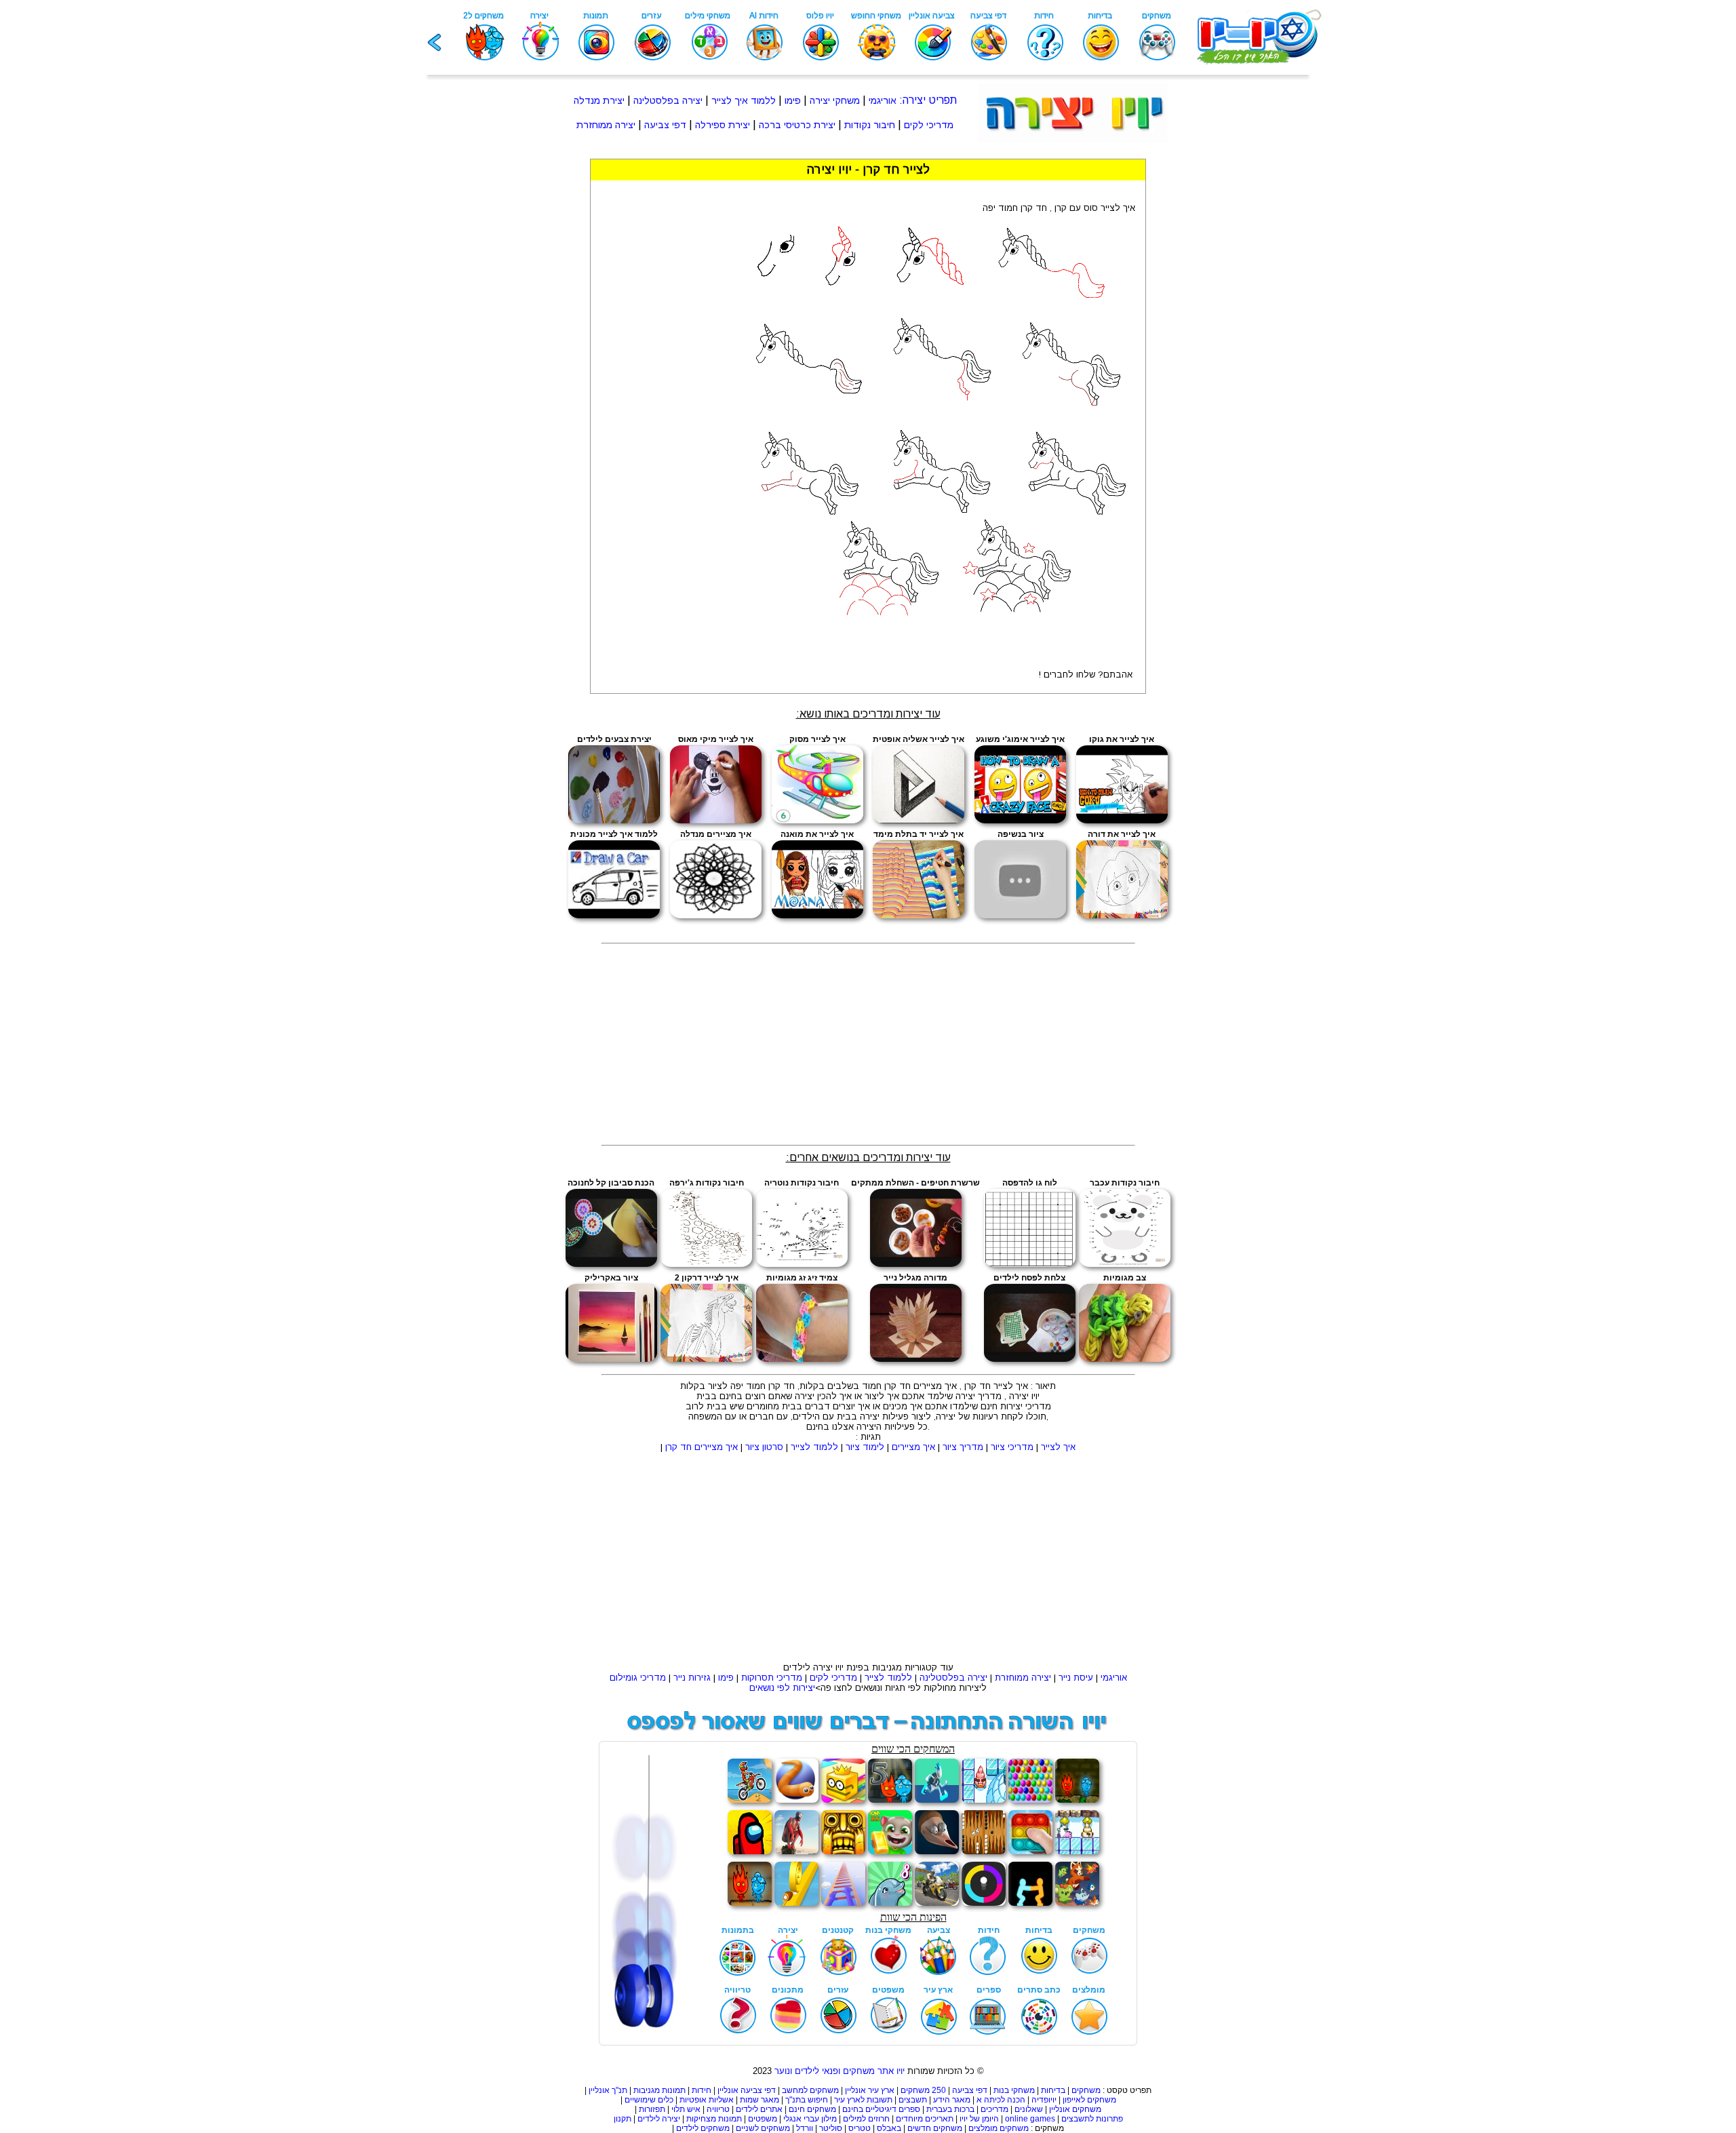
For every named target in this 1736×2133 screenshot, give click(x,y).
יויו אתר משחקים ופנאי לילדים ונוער (840, 2071)
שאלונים (1029, 2109)
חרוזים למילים (866, 2119)
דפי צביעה (665, 125)
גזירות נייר (692, 1678)
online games (1029, 2119)
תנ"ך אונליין (608, 2090)
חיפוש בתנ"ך (807, 2100)
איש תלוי (686, 2109)
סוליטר (831, 2128)
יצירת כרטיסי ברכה (797, 125)
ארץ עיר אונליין (870, 2090)
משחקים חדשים (935, 2128)
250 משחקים (923, 2090)
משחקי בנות (1014, 2090)
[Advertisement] (533, 362)
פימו (793, 100)
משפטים (763, 2119)
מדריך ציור (963, 1447)
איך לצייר (1058, 1447)
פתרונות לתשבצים (1092, 2119)
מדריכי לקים (929, 125)
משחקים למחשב (810, 2090)
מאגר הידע (952, 2100)
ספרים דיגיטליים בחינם (881, 2109)
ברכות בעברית (950, 2109)
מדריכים (994, 2109)
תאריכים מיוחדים (925, 2119)
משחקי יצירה (835, 100)
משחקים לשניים (763, 2128)
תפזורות (652, 2109)
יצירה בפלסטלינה (668, 100)
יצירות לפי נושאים (782, 1688)
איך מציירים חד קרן (702, 1447)
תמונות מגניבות (659, 2090)
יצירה (914, 100)
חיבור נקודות (870, 125)
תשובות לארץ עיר (863, 2100)
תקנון (623, 2119)
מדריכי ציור (1012, 1447)
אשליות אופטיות (707, 2100)
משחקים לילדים (703, 2128)
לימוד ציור (865, 1447)
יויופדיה (1044, 2100)
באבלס (889, 2128)
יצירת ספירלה (723, 125)
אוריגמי (883, 100)
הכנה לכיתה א (1001, 2100)
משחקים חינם (812, 2109)
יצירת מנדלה (599, 100)
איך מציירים (913, 1447)
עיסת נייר (1076, 1678)
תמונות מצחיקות (714, 2119)
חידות (702, 2090)
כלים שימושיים (649, 2100)
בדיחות (1053, 2090)
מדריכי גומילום (638, 1678)
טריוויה (718, 2109)
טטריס (860, 2128)
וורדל (805, 2128)
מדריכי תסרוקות (772, 1678)
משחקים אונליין (1075, 2109)
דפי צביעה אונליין (747, 2090)
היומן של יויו (979, 2119)
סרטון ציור (764, 1447)
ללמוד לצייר (814, 1447)
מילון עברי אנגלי (810, 2119)
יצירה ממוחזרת (606, 125)
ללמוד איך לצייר (744, 100)
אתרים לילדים (759, 2109)
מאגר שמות (759, 2100)
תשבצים (913, 2100)
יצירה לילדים (659, 2119)
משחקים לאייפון (1089, 2100)
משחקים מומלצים (999, 2128)
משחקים (1086, 2090)
